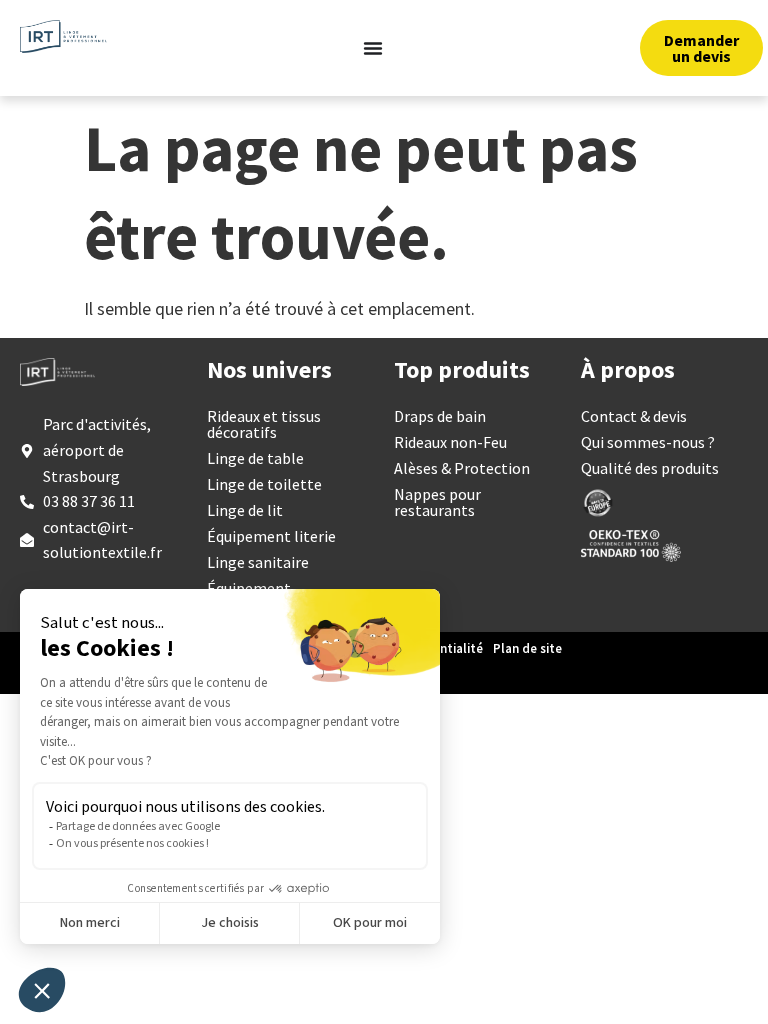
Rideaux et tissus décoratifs (264, 424)
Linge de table (255, 458)
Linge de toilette (264, 484)
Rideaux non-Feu (450, 442)
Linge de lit (245, 510)
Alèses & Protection (462, 468)
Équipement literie (271, 536)
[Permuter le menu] (373, 48)
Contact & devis (634, 416)
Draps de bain (440, 416)
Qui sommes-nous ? (648, 442)
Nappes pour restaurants (437, 502)
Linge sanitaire (258, 562)
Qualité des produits (650, 468)
